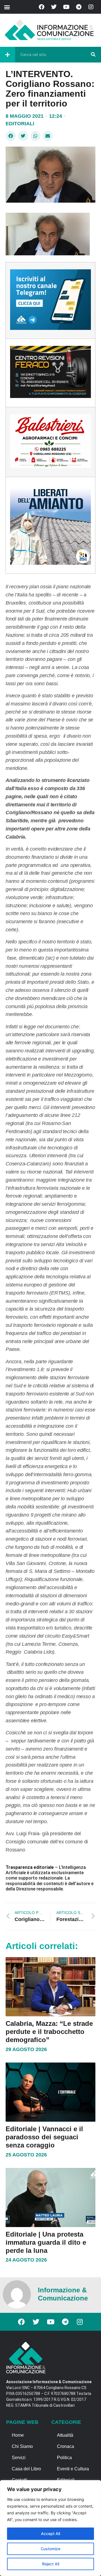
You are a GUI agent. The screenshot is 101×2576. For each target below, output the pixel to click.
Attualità (65, 2435)
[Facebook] (42, 7)
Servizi (19, 2458)
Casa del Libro (26, 2469)
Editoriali (20, 124)
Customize (50, 2549)
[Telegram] (79, 7)
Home (18, 2435)
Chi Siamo (22, 2446)
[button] (7, 7)
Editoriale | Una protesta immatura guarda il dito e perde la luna (46, 2242)
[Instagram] (91, 7)
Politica (64, 2458)
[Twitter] (54, 7)
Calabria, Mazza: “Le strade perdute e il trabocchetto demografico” (49, 2032)
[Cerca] (93, 55)
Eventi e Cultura (73, 2469)
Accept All (50, 2534)
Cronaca (66, 2446)
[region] (50, 2528)
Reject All (51, 2564)
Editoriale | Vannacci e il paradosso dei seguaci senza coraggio (44, 2137)
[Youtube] (66, 7)
